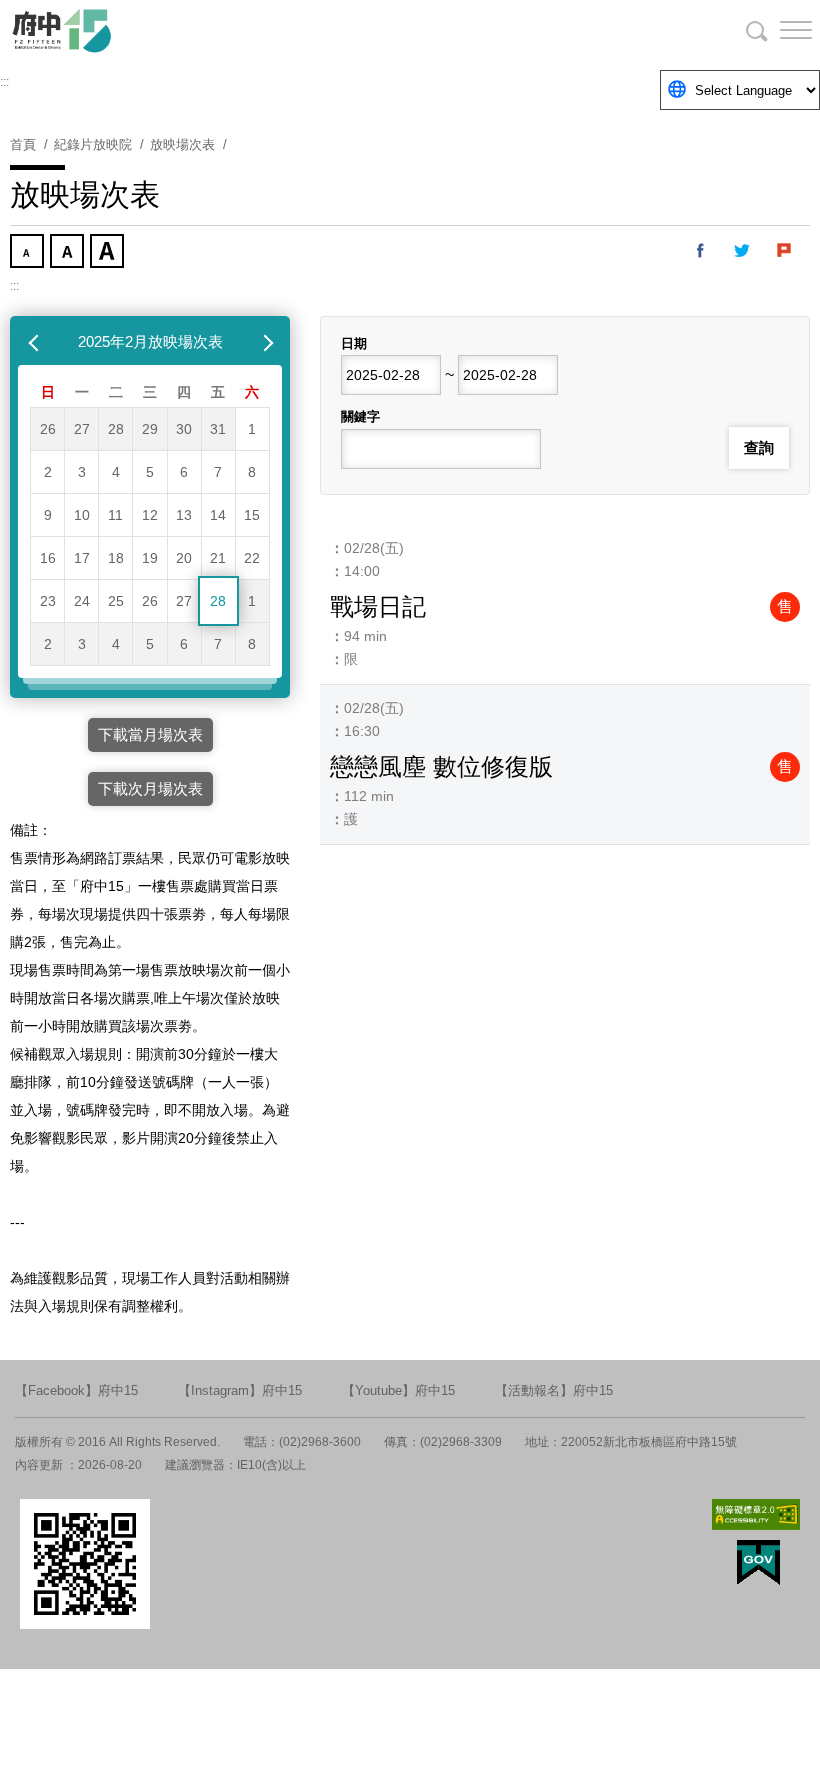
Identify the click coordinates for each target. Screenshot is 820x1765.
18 (116, 558)
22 (252, 558)
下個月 (264, 342)
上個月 (36, 342)
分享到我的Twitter (743, 251)
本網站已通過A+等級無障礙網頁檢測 (756, 1514)
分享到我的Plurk (785, 251)
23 (48, 601)
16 (48, 558)
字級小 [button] (29, 253)
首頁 (23, 144)
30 (184, 429)
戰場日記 (378, 606)
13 (184, 515)
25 (116, 601)
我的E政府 (758, 1562)
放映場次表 (182, 144)
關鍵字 (360, 416)
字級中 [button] (69, 253)
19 (150, 558)
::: (4, 82)
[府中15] (120, 30)
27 (82, 429)
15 (252, 515)
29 (150, 429)
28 (116, 429)
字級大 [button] (109, 253)
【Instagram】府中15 (240, 1390)
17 (82, 558)
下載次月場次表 (150, 788)
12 (150, 515)
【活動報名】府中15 (554, 1390)
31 (218, 429)
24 (82, 601)
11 (115, 515)
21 (218, 558)
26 (48, 429)
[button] (780, 30)
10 (82, 515)
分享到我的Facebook (701, 251)
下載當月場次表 (150, 734)
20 (184, 558)
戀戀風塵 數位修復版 (441, 766)
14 (218, 515)
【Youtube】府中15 (398, 1390)
